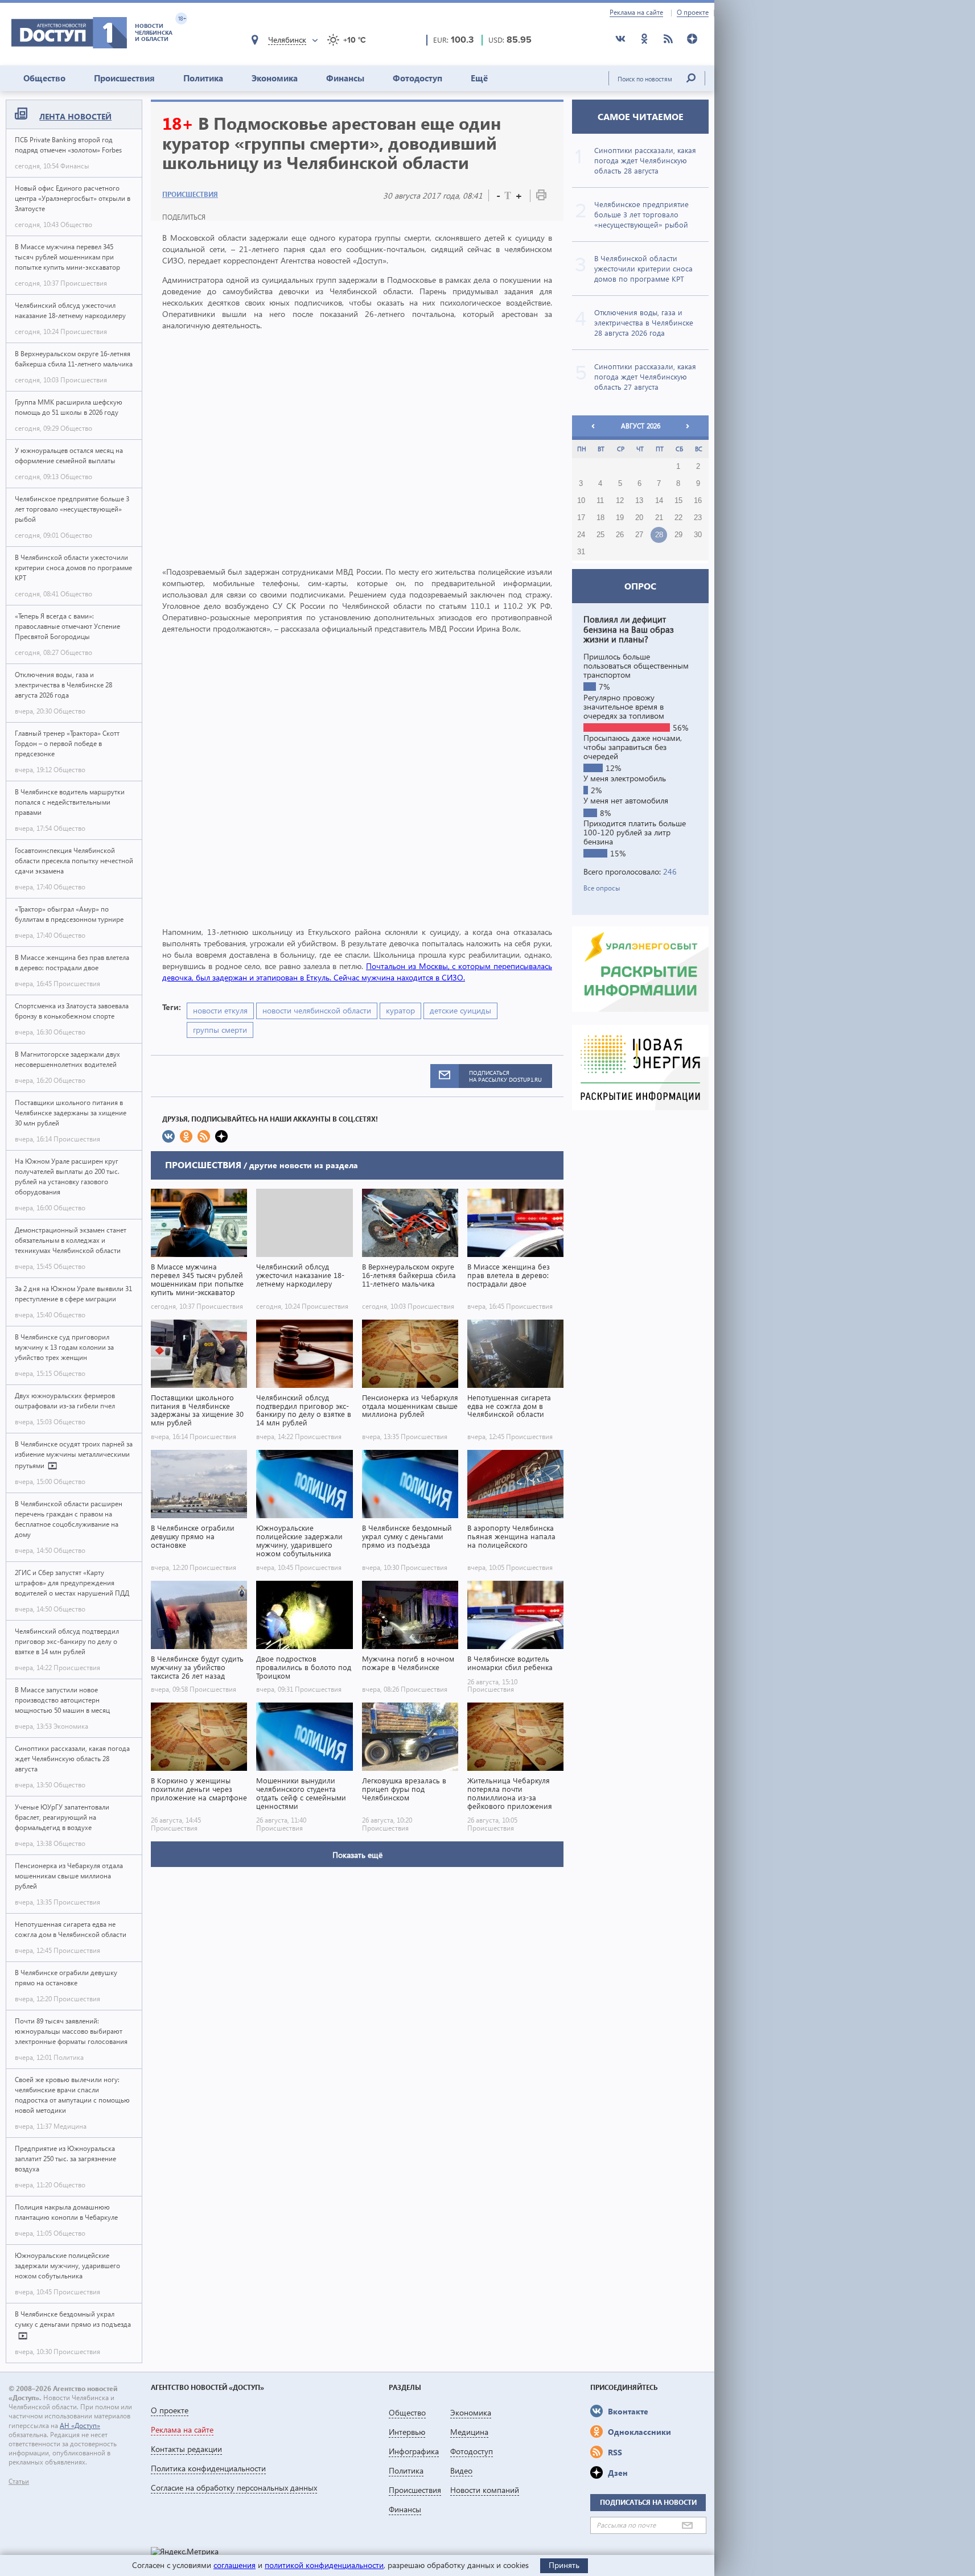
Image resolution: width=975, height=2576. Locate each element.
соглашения (235, 2565)
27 (639, 535)
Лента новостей (75, 116)
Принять (564, 2565)
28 (659, 535)
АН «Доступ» (80, 2425)
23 (698, 518)
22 (678, 518)
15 (678, 501)
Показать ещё (357, 1855)
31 (581, 552)
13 (639, 501)
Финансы (345, 78)
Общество (44, 78)
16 (698, 501)
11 (600, 501)
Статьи (19, 2482)
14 (659, 501)
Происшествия (124, 78)
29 (678, 535)
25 (600, 535)
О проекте (693, 13)
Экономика (275, 78)
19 (620, 518)
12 (620, 501)
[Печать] (541, 197)
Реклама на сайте (636, 13)
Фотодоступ (417, 78)
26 (620, 535)
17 (581, 518)
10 (581, 501)
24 (581, 535)
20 (639, 518)
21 (659, 518)
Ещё (479, 78)
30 (698, 535)
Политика (203, 78)
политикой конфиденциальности (324, 2565)
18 (600, 518)
